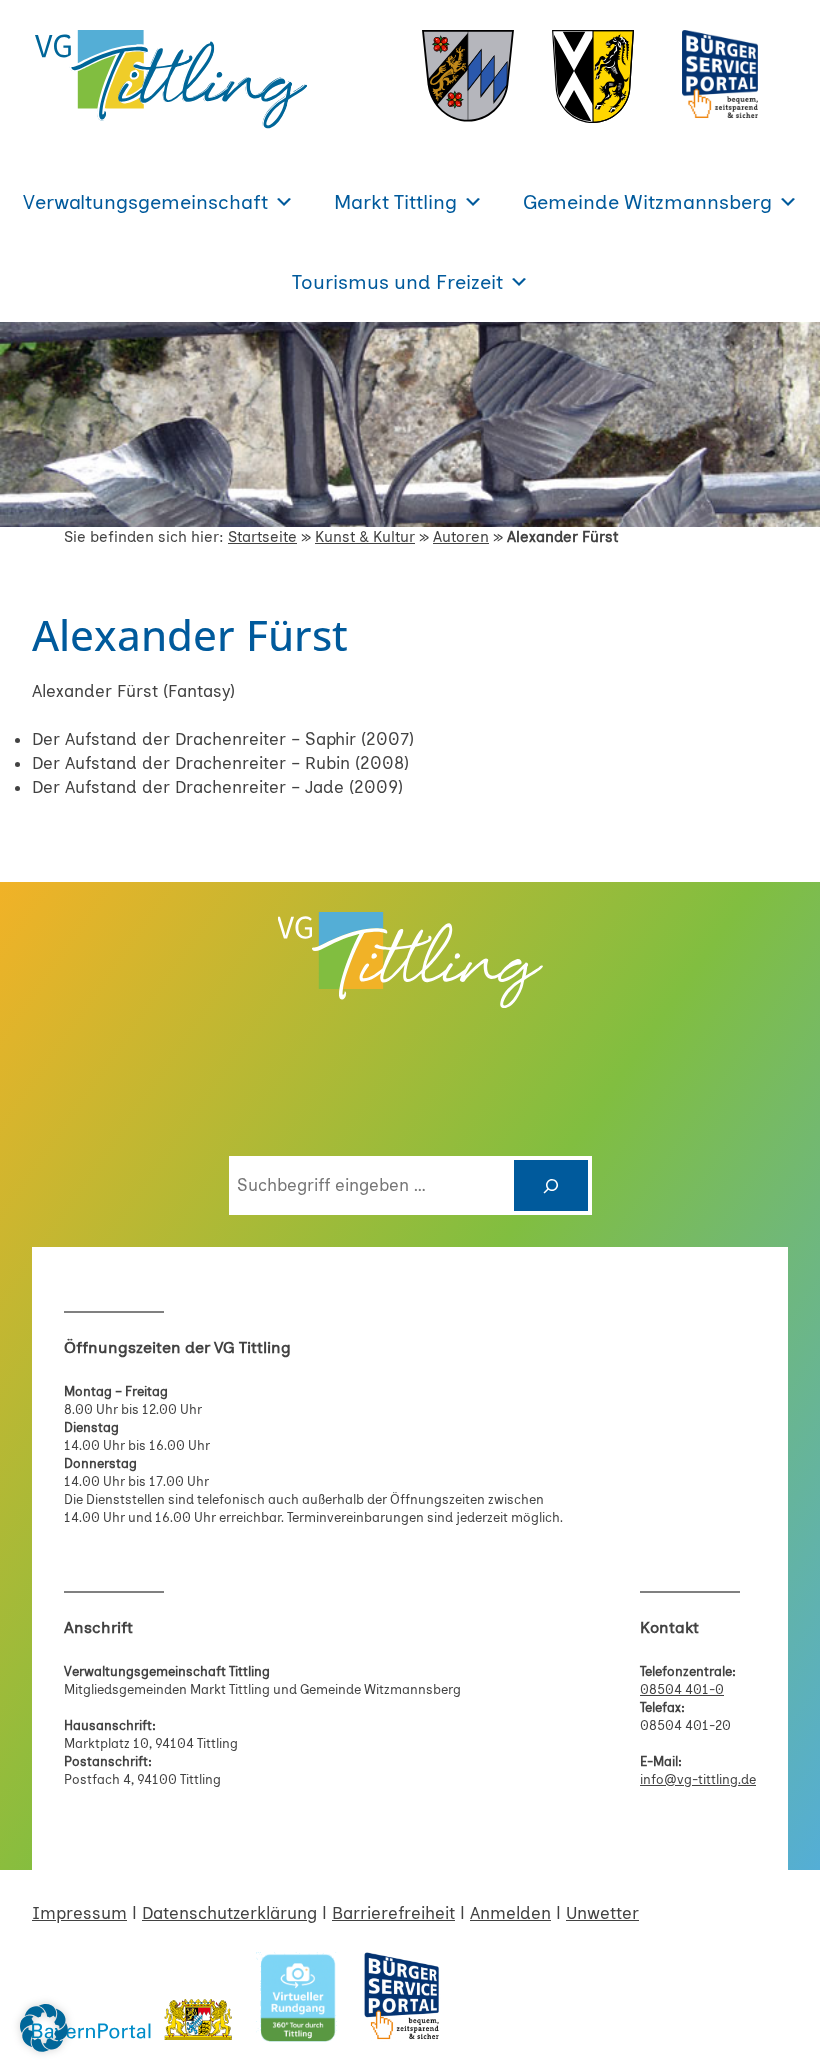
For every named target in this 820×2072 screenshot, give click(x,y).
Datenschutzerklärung (229, 1913)
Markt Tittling (395, 202)
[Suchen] (551, 1185)
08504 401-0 (682, 1689)
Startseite (262, 537)
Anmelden (510, 1913)
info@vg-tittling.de (698, 1779)
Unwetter (602, 1913)
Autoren (461, 537)
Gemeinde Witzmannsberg (647, 202)
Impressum (79, 1913)
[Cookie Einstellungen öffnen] (44, 2046)
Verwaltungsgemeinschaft (145, 202)
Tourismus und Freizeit (397, 282)
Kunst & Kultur (365, 537)
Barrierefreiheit (393, 1913)
